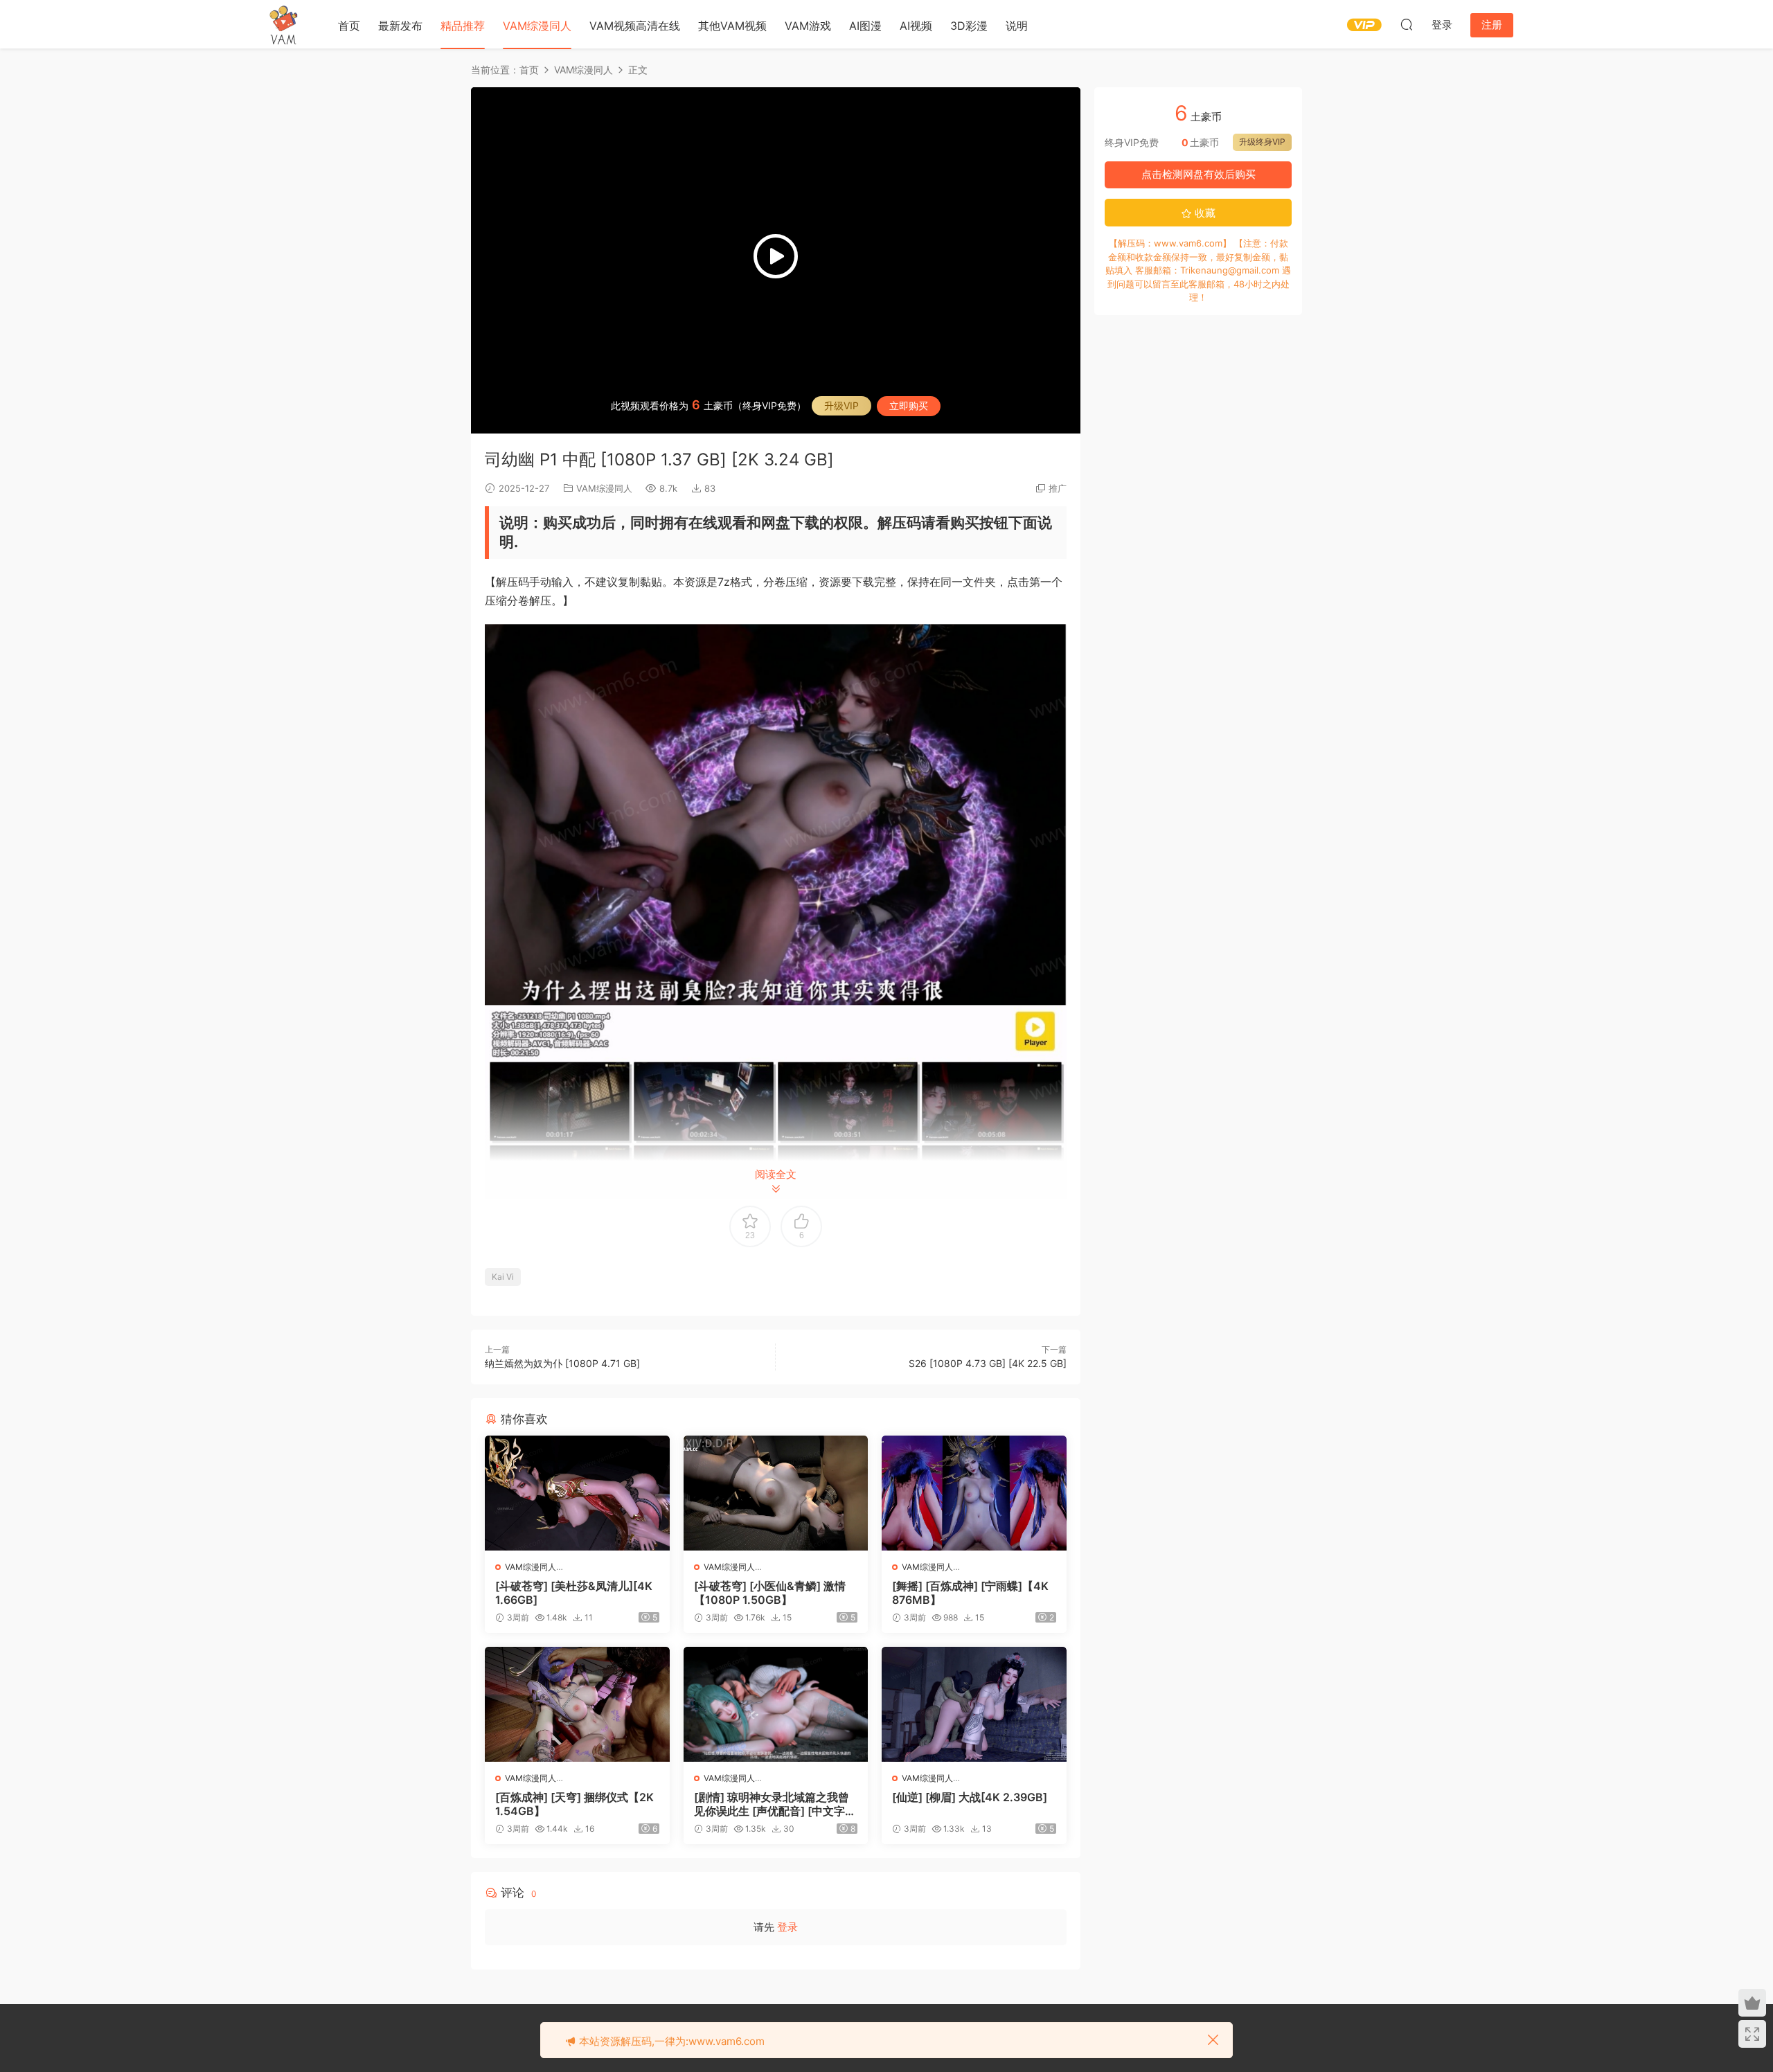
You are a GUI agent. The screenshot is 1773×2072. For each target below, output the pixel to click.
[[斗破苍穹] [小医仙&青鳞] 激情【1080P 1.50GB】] (776, 1493)
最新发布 (400, 26)
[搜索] (1407, 24)
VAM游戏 (808, 26)
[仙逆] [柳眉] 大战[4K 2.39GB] (970, 1797)
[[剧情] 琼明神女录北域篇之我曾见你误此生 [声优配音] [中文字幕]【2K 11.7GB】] (776, 1704)
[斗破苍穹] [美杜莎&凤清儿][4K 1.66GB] (574, 1593)
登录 (787, 1927)
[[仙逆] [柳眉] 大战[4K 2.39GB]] (974, 1704)
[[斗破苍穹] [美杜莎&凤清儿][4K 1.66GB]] (577, 1493)
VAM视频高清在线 (635, 26)
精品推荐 (463, 26)
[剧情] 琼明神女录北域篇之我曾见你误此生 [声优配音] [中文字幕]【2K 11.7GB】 (772, 1804)
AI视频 (916, 26)
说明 (1017, 26)
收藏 (1204, 213)
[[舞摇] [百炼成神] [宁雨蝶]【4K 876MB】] (974, 1493)
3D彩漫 (969, 26)
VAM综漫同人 (537, 26)
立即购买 (909, 405)
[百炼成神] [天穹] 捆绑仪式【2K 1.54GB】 (574, 1804)
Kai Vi (503, 1277)
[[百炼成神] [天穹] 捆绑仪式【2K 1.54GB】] (577, 1704)
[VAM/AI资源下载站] (284, 24)
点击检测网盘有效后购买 (1199, 174)
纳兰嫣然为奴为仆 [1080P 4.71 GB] (562, 1363)
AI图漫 (865, 26)
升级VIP (841, 405)
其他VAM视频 (732, 26)
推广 (1058, 488)
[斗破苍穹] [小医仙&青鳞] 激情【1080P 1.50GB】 (770, 1593)
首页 (349, 26)
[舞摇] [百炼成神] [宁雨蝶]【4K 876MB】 (970, 1593)
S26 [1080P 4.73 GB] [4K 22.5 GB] (988, 1363)
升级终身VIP (1262, 142)
